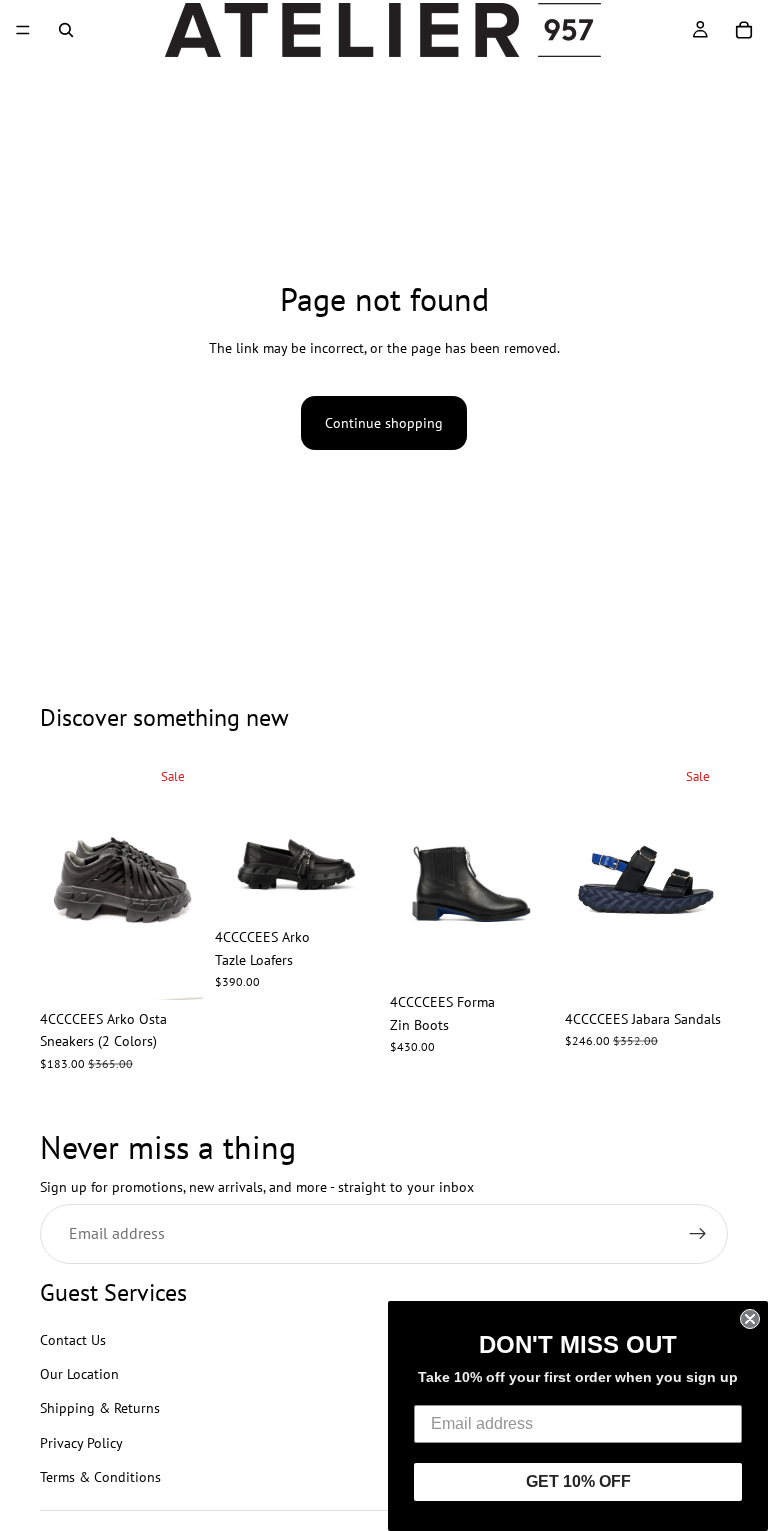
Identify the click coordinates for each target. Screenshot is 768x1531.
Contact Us (73, 1340)
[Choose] (172, 969)
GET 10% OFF (578, 1481)
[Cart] (744, 30)
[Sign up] (698, 1235)
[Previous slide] (62, 877)
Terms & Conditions (100, 1478)
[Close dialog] (750, 1319)
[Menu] (23, 30)
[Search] (66, 30)
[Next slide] (181, 877)
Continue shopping (384, 423)
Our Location (79, 1374)
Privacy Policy (81, 1443)
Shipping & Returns (100, 1409)
